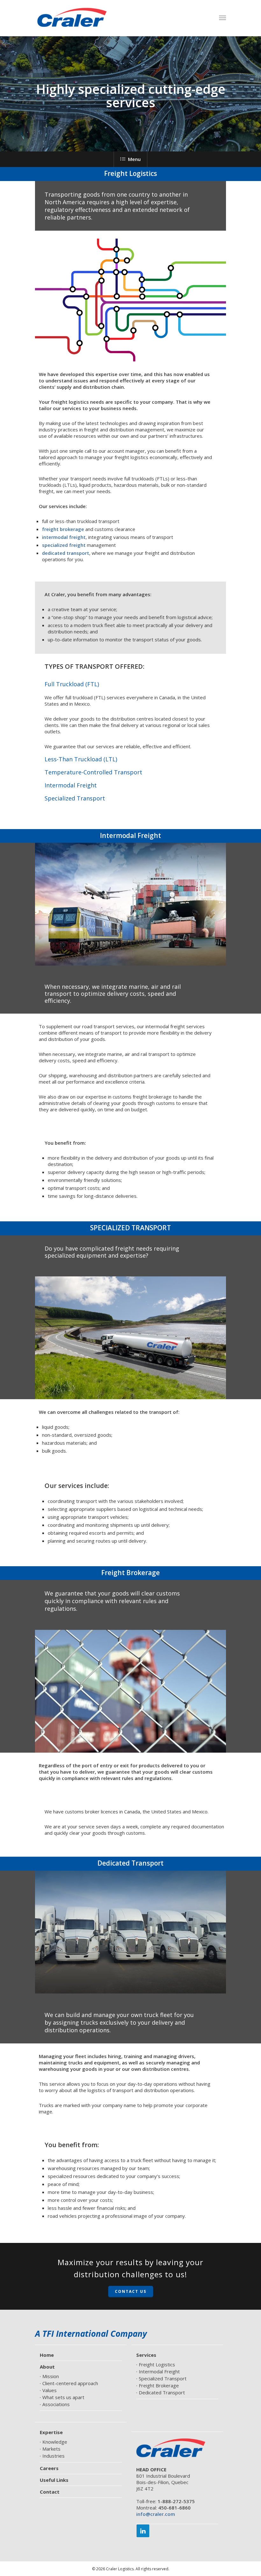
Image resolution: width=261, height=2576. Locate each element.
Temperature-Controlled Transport (93, 772)
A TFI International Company (91, 2334)
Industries (53, 2456)
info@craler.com (156, 2514)
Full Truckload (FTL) (72, 684)
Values (49, 2390)
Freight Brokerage (159, 2385)
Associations (56, 2404)
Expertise (51, 2432)
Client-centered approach (70, 2383)
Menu (134, 159)
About (47, 2367)
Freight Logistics (157, 2364)
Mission (51, 2376)
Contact (50, 2492)
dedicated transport (66, 553)
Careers (49, 2468)
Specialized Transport (75, 798)
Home (47, 2355)
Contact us (131, 2291)
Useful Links (54, 2480)
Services (146, 2355)
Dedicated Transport (162, 2392)
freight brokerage (63, 529)
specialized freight (64, 545)
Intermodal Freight (71, 785)
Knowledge (55, 2442)
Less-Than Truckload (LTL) (81, 759)
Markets (51, 2449)
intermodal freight (64, 537)
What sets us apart (63, 2397)
